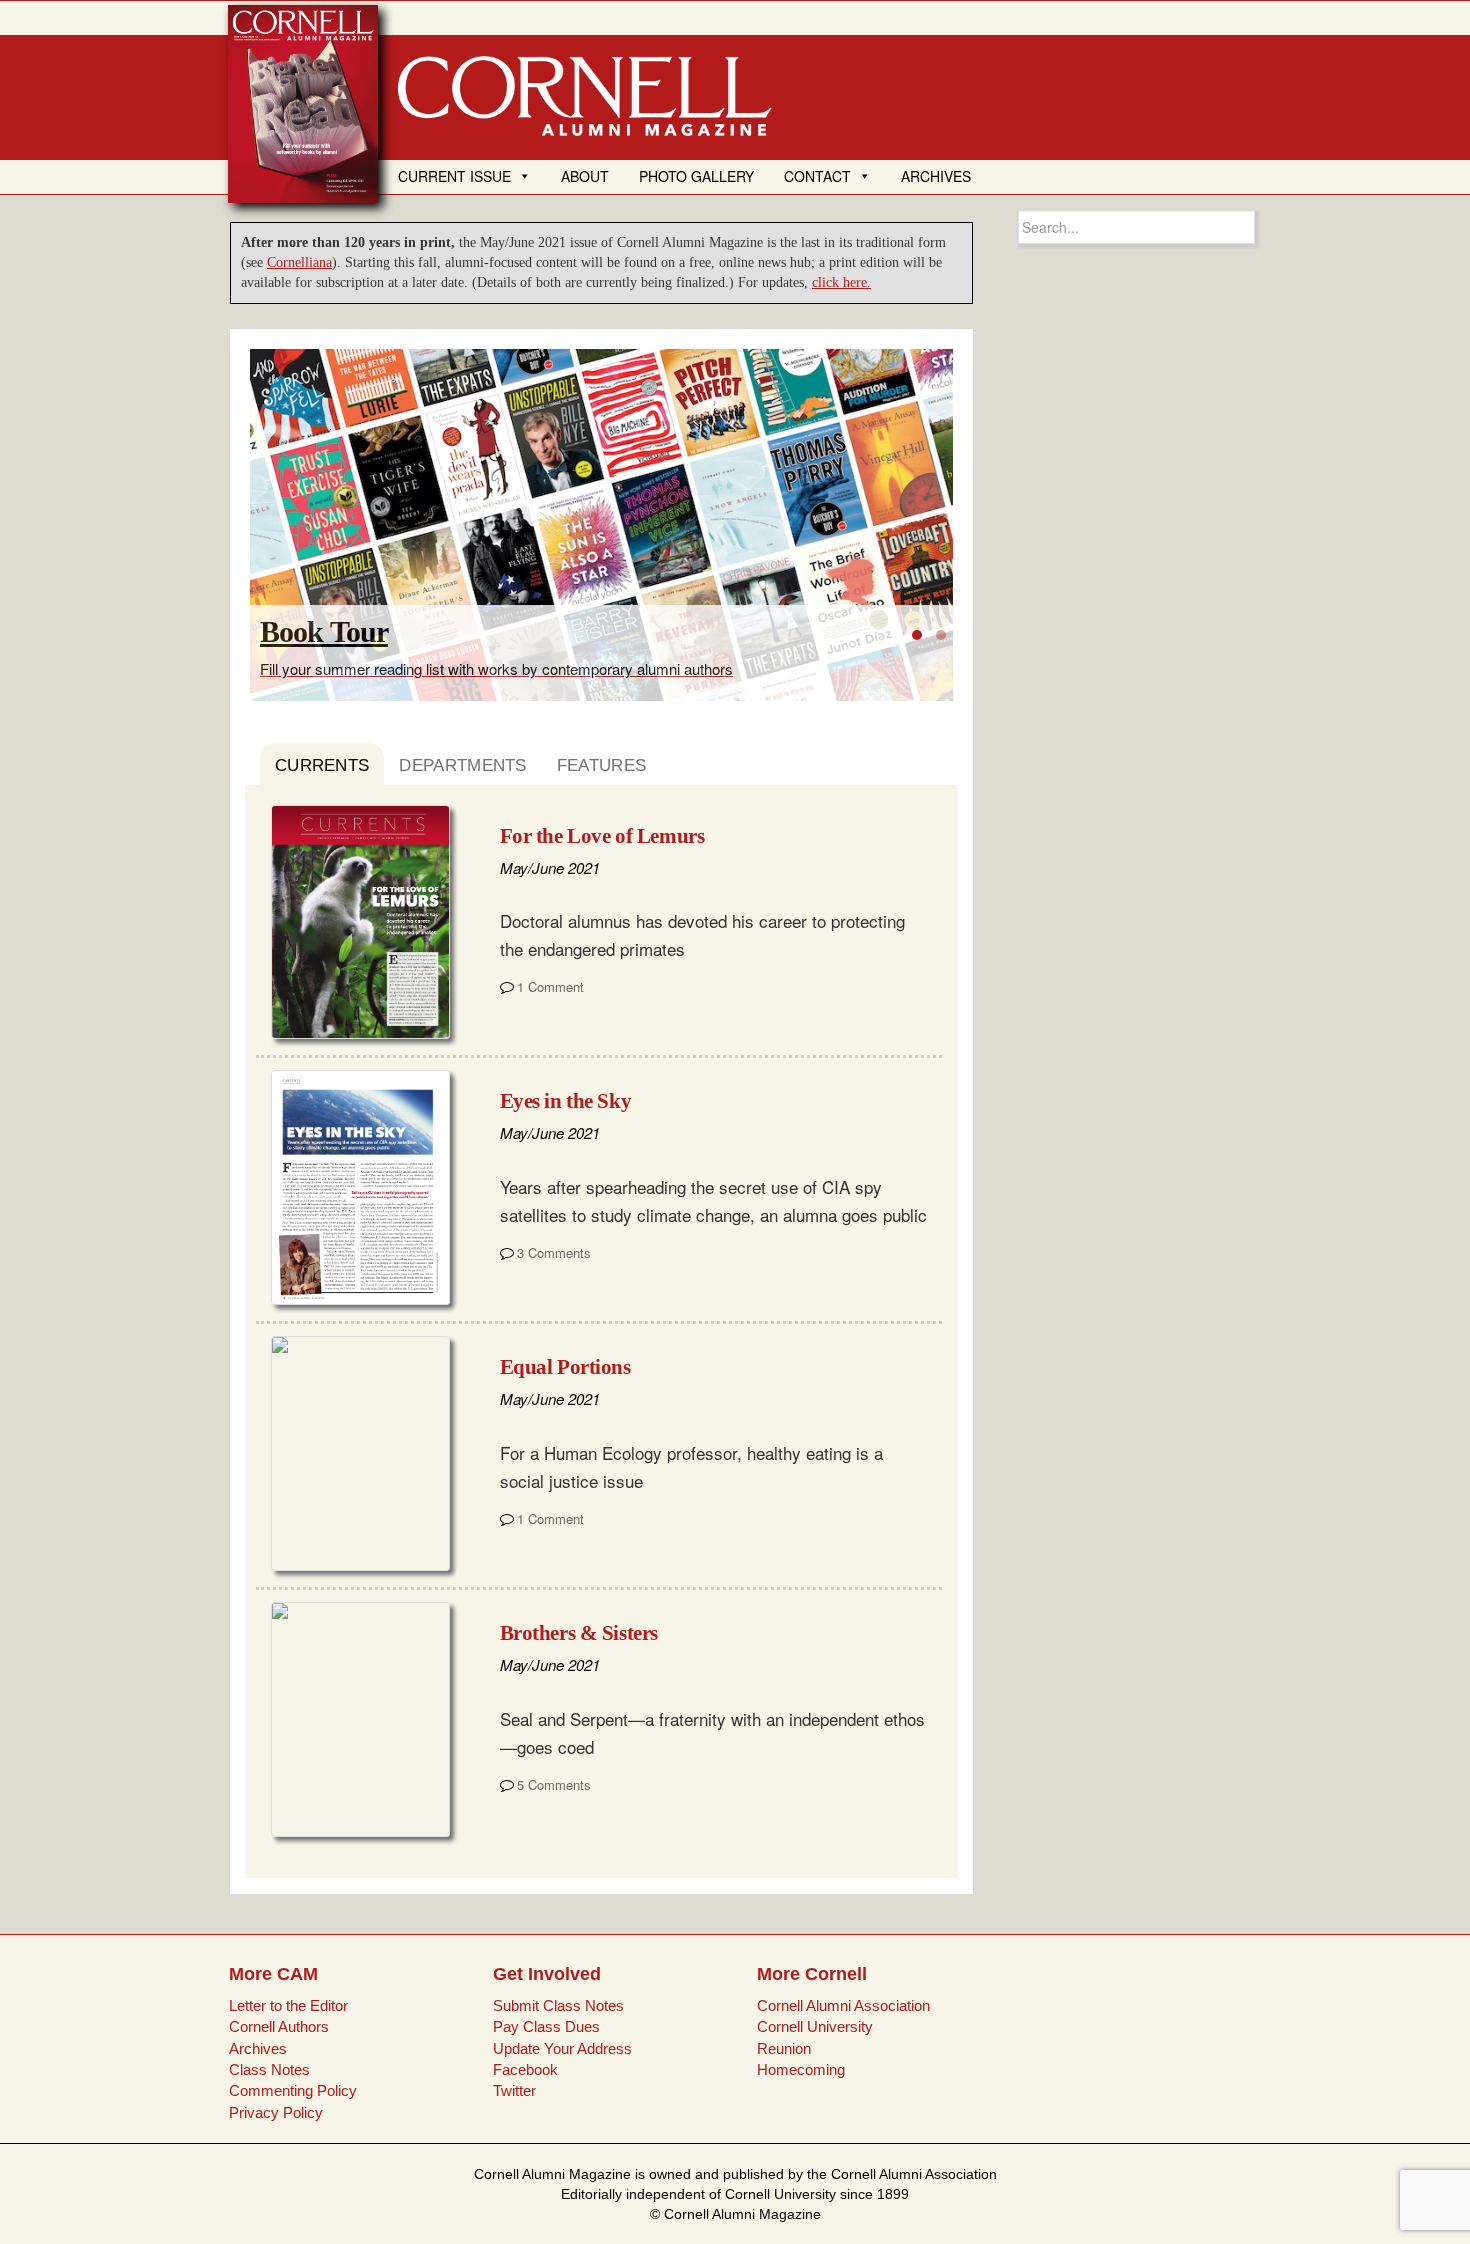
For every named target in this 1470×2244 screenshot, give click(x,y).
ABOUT (585, 176)
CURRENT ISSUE (454, 176)
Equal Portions (565, 1367)
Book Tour (324, 631)
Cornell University (815, 2026)
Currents (322, 765)
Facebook (525, 2069)
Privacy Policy (276, 2112)
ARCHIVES (936, 176)
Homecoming (801, 2069)
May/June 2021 (550, 867)
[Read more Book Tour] (601, 525)
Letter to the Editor (288, 2005)
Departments (462, 765)
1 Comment (550, 986)
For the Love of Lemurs (602, 836)
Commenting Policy (293, 2090)
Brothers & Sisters (579, 1633)
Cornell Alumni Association (843, 2005)
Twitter (514, 2090)
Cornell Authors (279, 2026)
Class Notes (269, 2069)
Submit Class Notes (558, 2005)
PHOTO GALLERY (696, 176)
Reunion (784, 2048)
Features (601, 765)
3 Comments (554, 1252)
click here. (841, 282)
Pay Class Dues (546, 2026)
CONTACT (817, 176)
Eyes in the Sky (566, 1101)
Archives (258, 2048)
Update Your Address (562, 2048)
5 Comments (554, 1784)
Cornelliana (299, 262)
